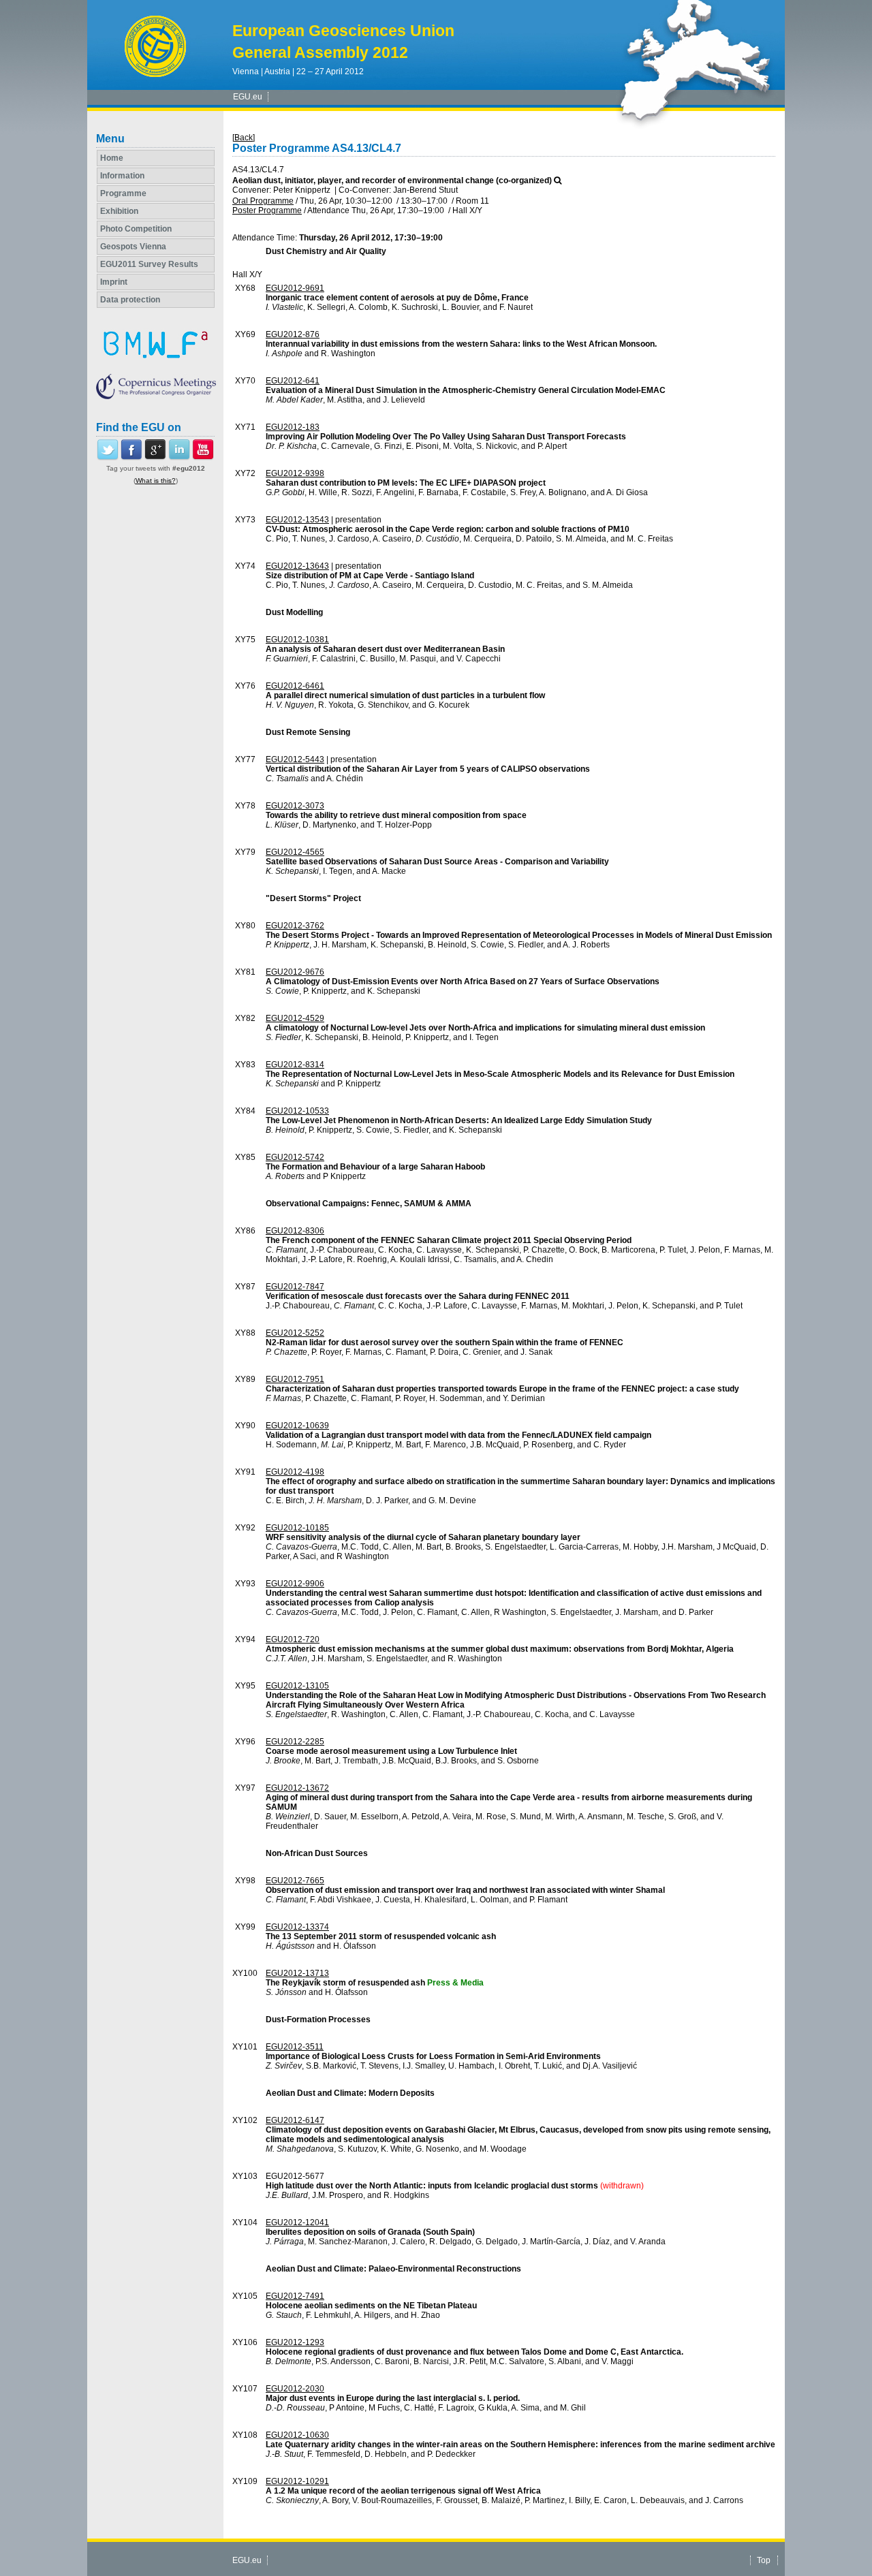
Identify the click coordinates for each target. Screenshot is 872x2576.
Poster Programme (267, 210)
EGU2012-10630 (297, 2435)
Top (764, 2560)
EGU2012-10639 (297, 1426)
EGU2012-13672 (297, 1788)
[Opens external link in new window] (108, 458)
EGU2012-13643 (297, 566)
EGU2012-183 (293, 427)
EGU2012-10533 (297, 1111)
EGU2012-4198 (295, 1472)
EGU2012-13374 (297, 1927)
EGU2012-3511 (295, 2047)
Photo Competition (136, 229)
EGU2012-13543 (297, 520)
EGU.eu (248, 97)
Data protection (130, 300)
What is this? (156, 481)
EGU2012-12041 (297, 2222)
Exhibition (119, 211)
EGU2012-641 (293, 381)
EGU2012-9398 (295, 473)
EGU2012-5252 (295, 1333)
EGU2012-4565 (295, 852)
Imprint (114, 282)
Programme (123, 193)
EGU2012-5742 (295, 1157)
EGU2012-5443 (295, 759)
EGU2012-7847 (295, 1287)
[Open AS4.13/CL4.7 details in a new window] (558, 180)
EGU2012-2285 (295, 1742)
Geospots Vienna (133, 247)
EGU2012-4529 (295, 1018)
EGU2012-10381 (297, 640)
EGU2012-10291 (297, 2481)
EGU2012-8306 (295, 1231)
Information (122, 176)
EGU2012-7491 (295, 2296)
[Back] (244, 138)
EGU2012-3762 (295, 926)
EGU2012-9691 (295, 288)
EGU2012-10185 (297, 1528)
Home (112, 158)
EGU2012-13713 (297, 1973)
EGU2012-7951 (295, 1379)
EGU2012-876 (293, 334)
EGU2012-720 (293, 1639)
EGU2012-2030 (295, 2389)
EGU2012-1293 (295, 2342)
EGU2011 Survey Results (149, 264)
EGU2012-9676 (295, 972)
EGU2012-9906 (295, 1584)
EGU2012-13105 (297, 1686)
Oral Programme (263, 201)
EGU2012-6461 (295, 686)
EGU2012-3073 (295, 806)
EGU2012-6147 (295, 2120)
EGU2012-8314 (295, 1065)
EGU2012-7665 (295, 1881)
